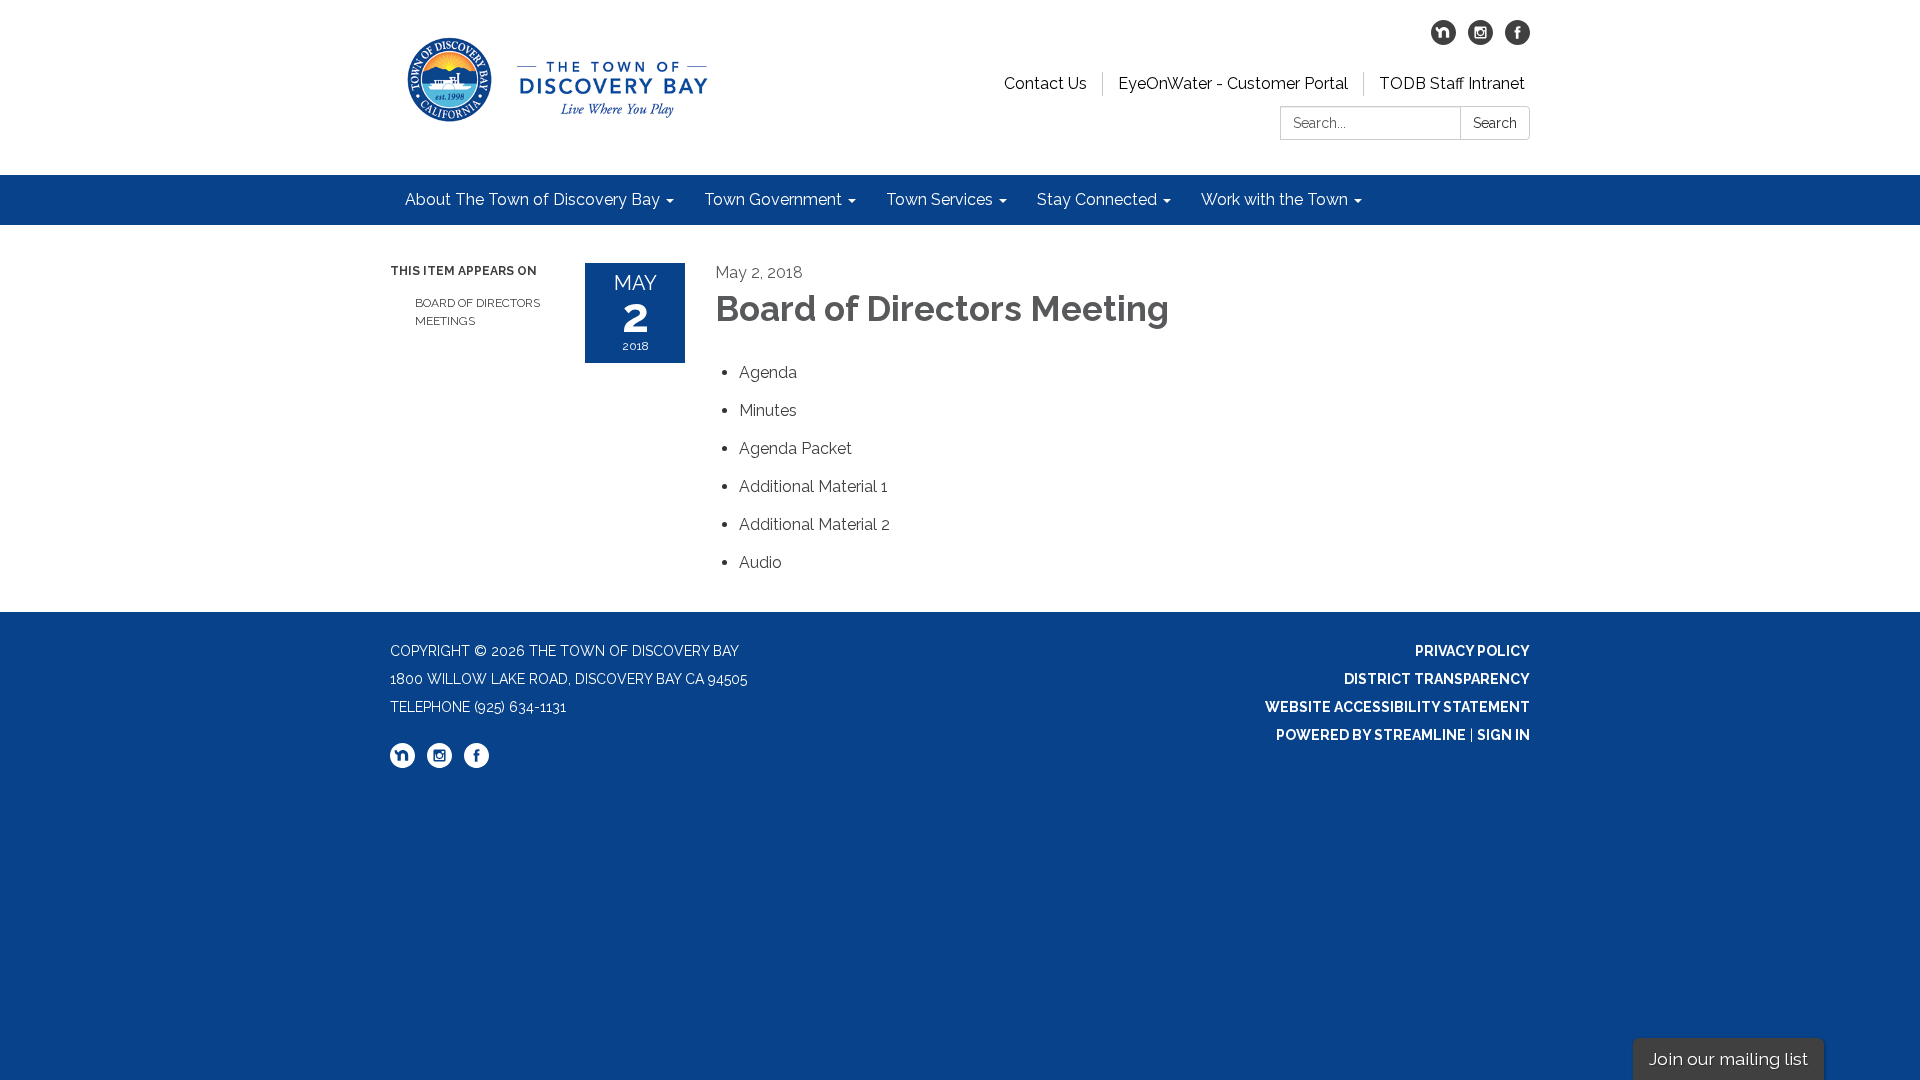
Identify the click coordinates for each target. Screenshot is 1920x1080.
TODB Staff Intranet (1452, 83)
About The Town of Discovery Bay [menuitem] (532, 199)
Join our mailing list (1728, 1058)
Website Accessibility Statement (1397, 707)
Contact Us (1045, 83)
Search (1495, 123)
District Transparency (1437, 679)
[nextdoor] (1443, 39)
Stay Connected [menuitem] (1097, 199)
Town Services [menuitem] (939, 199)
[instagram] (1480, 39)
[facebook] (1517, 39)
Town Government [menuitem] (773, 199)
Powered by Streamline (1371, 735)
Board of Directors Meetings (477, 312)
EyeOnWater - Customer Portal (1233, 83)
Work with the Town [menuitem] (1274, 199)
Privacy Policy (1472, 651)
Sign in (1503, 735)
